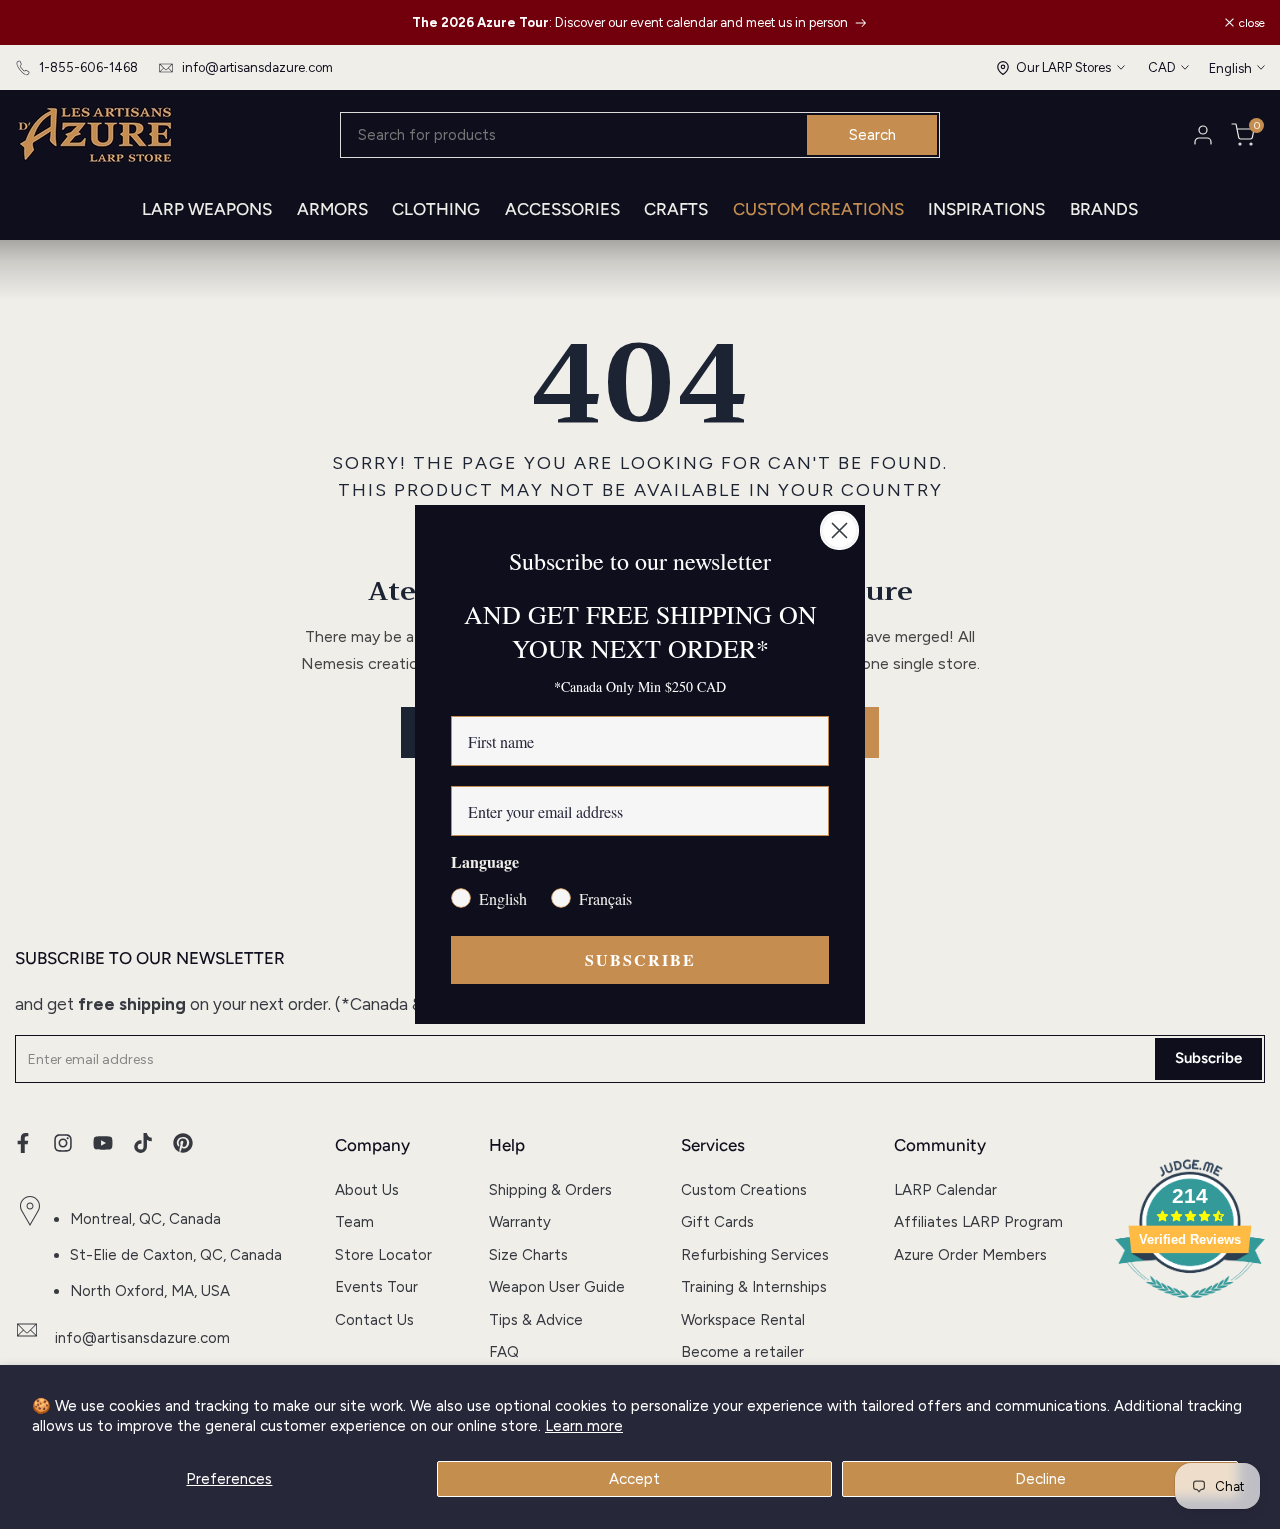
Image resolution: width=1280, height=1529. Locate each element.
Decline (1040, 1479)
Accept (634, 1479)
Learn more (584, 1426)
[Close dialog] (839, 530)
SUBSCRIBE (640, 959)
